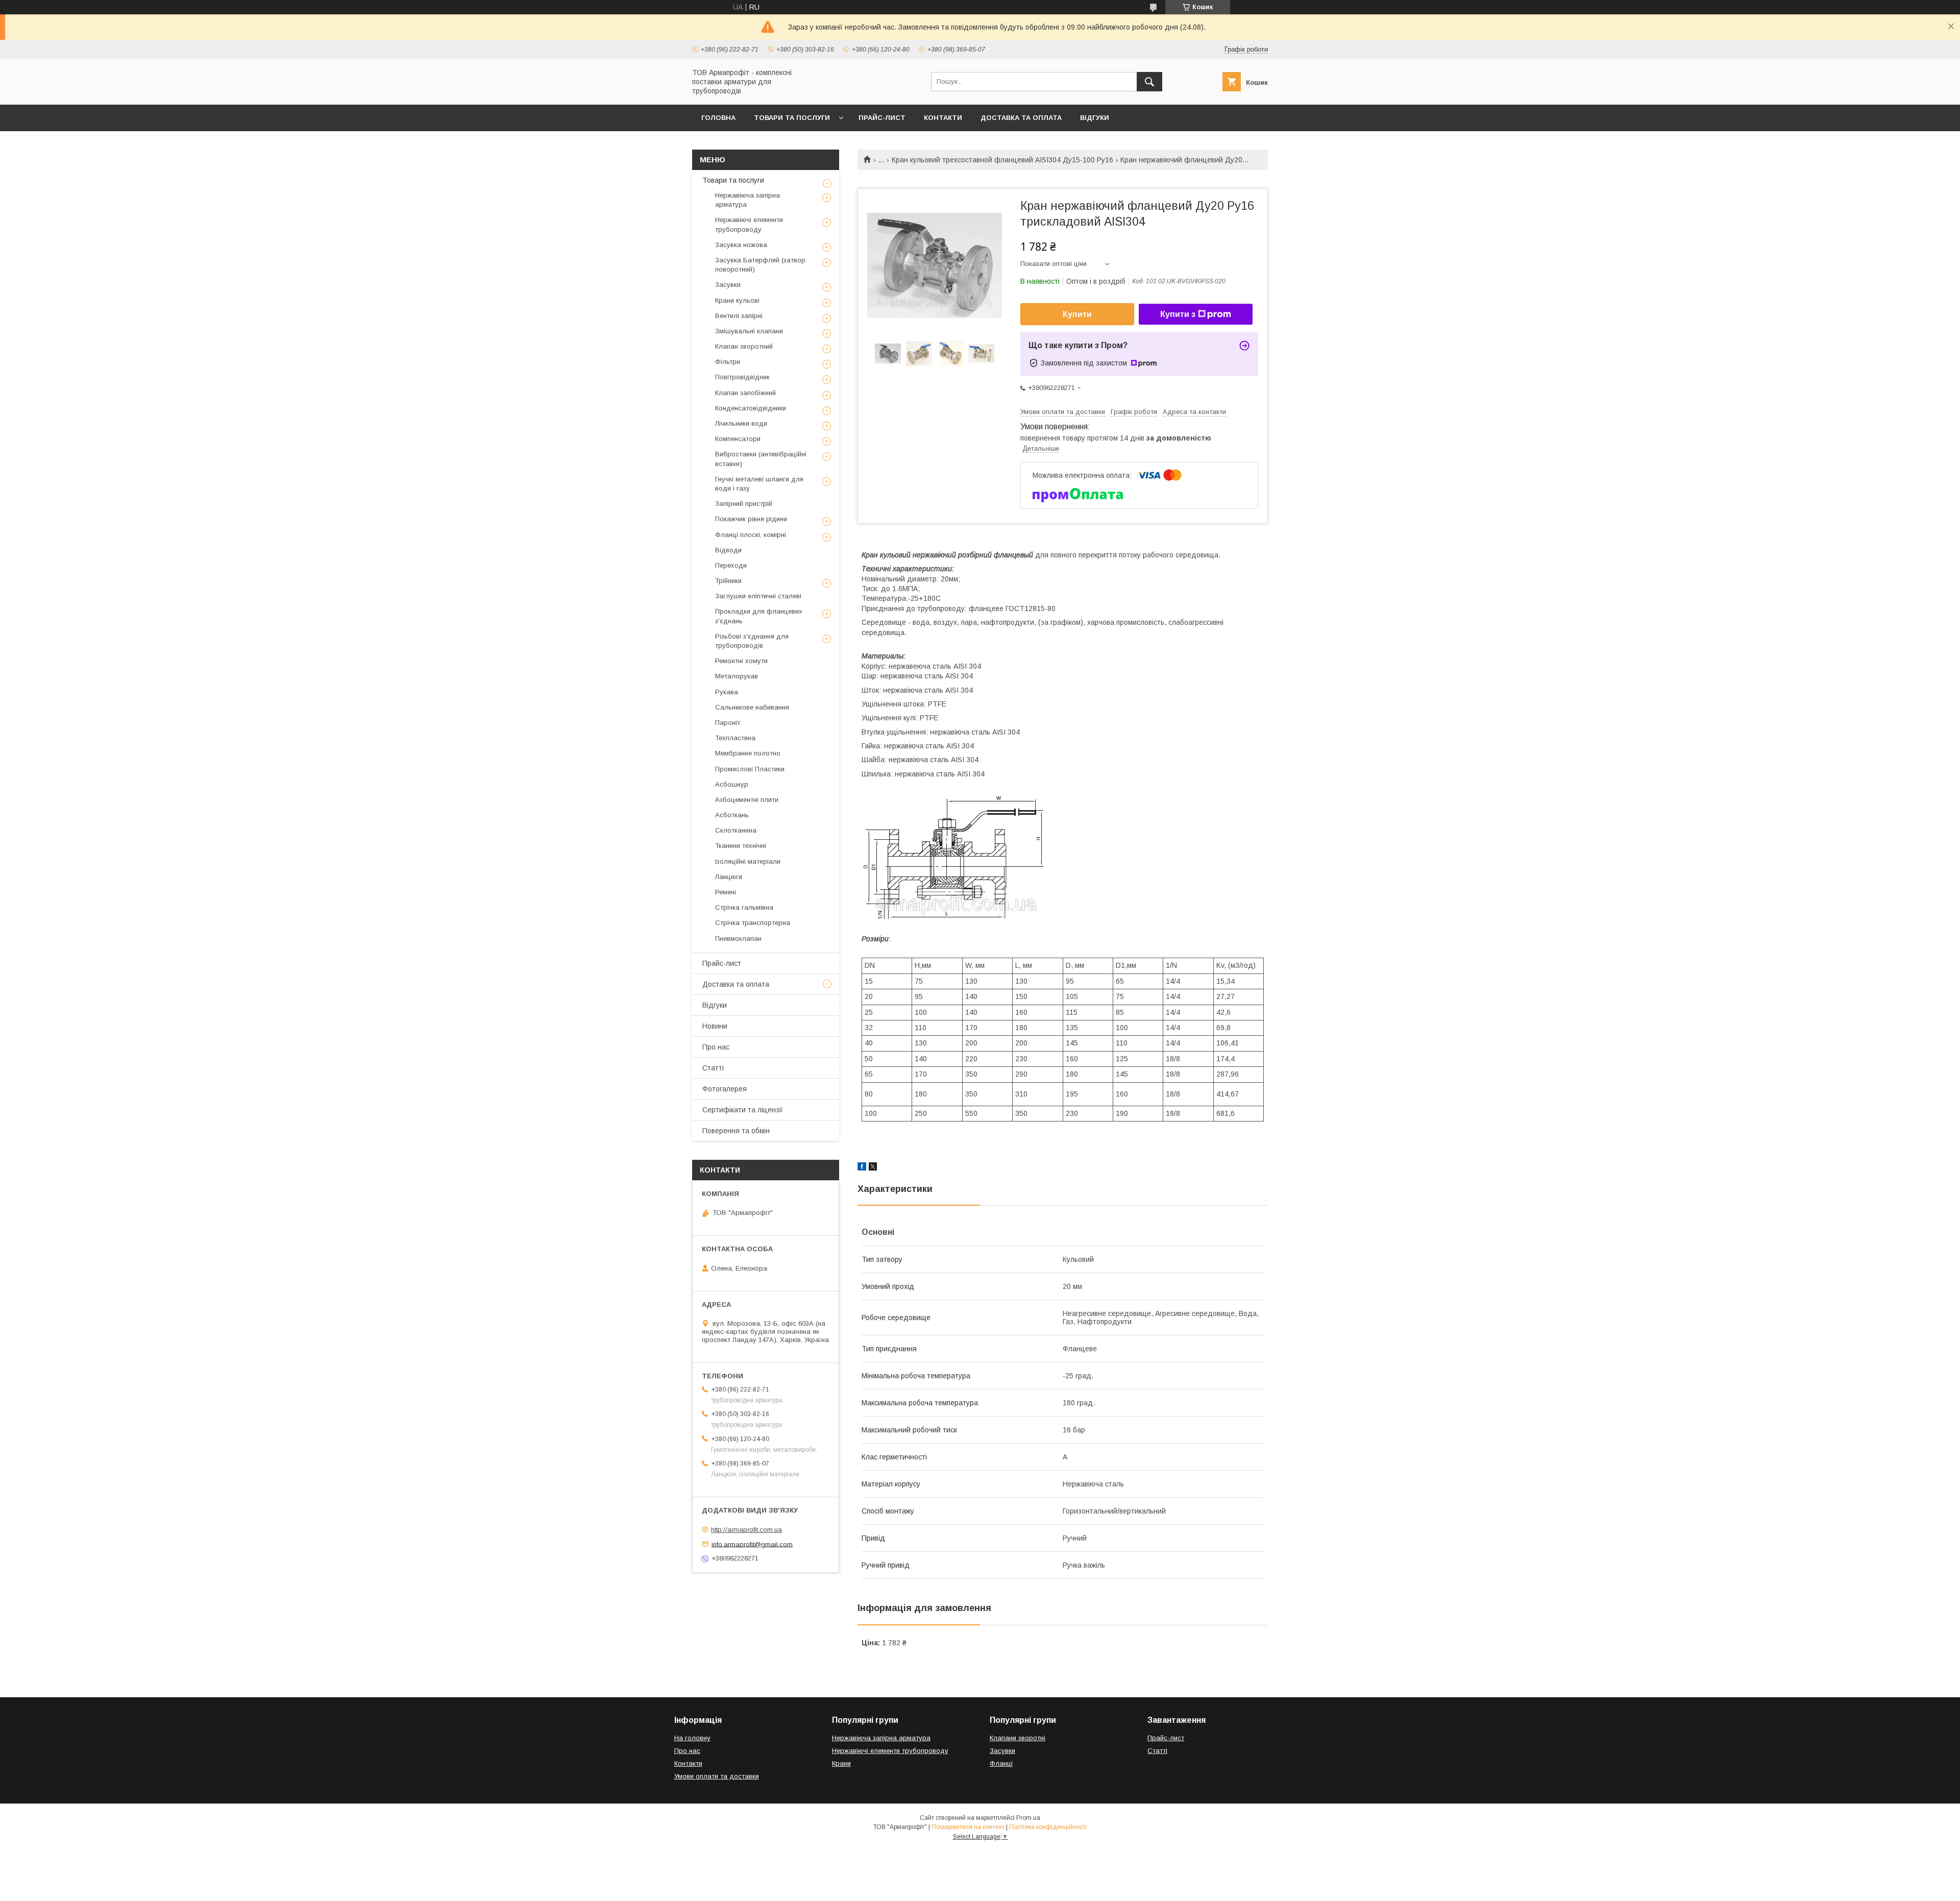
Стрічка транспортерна (753, 923)
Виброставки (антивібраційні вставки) (761, 459)
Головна (718, 118)
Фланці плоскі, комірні (751, 535)
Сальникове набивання (752, 707)
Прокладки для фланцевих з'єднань (759, 616)
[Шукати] (1149, 82)
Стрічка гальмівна (744, 907)
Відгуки (1095, 118)
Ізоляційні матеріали (748, 861)
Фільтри (728, 362)
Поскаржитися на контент (968, 1827)
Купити (1077, 314)
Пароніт (728, 723)
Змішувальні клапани (749, 331)
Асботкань (732, 815)
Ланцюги (729, 877)
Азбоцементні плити (747, 800)
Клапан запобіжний (745, 393)
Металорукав (737, 676)
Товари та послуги (792, 118)
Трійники (728, 581)
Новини (715, 1026)
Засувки (728, 285)
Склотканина (736, 830)
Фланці (1001, 1763)
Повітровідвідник (742, 377)
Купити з (1178, 314)
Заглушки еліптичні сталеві (758, 596)
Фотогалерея (725, 1089)
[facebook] (862, 1168)
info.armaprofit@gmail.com (752, 1544)
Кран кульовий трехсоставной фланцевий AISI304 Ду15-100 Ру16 (1002, 160)
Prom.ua (1028, 1818)
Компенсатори (738, 439)
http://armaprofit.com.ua (746, 1530)
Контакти (943, 118)
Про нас (716, 1047)
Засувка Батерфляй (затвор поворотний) (760, 265)
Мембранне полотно (748, 753)
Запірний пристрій (744, 504)
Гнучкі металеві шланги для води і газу (759, 484)
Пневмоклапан (738, 939)
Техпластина (735, 738)
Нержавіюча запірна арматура (748, 200)
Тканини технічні (741, 846)
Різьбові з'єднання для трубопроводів (752, 641)
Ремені (726, 892)
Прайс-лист (882, 118)
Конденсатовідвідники (751, 408)
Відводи (728, 550)
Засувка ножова (741, 245)
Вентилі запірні (739, 316)
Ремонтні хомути (741, 661)
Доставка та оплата (1021, 118)
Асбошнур (732, 784)
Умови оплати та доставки (717, 1776)
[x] (873, 1168)
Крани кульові (737, 300)
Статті (713, 1068)
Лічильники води (741, 423)
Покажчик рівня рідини (751, 519)
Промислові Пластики (750, 769)
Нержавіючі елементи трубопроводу (749, 224)
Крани (841, 1763)
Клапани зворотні (1018, 1738)
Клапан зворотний (744, 346)
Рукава (727, 692)
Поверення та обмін (736, 1131)
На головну (692, 1738)
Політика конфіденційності (1048, 1827)
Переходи (731, 565)
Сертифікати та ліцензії (743, 1110)
